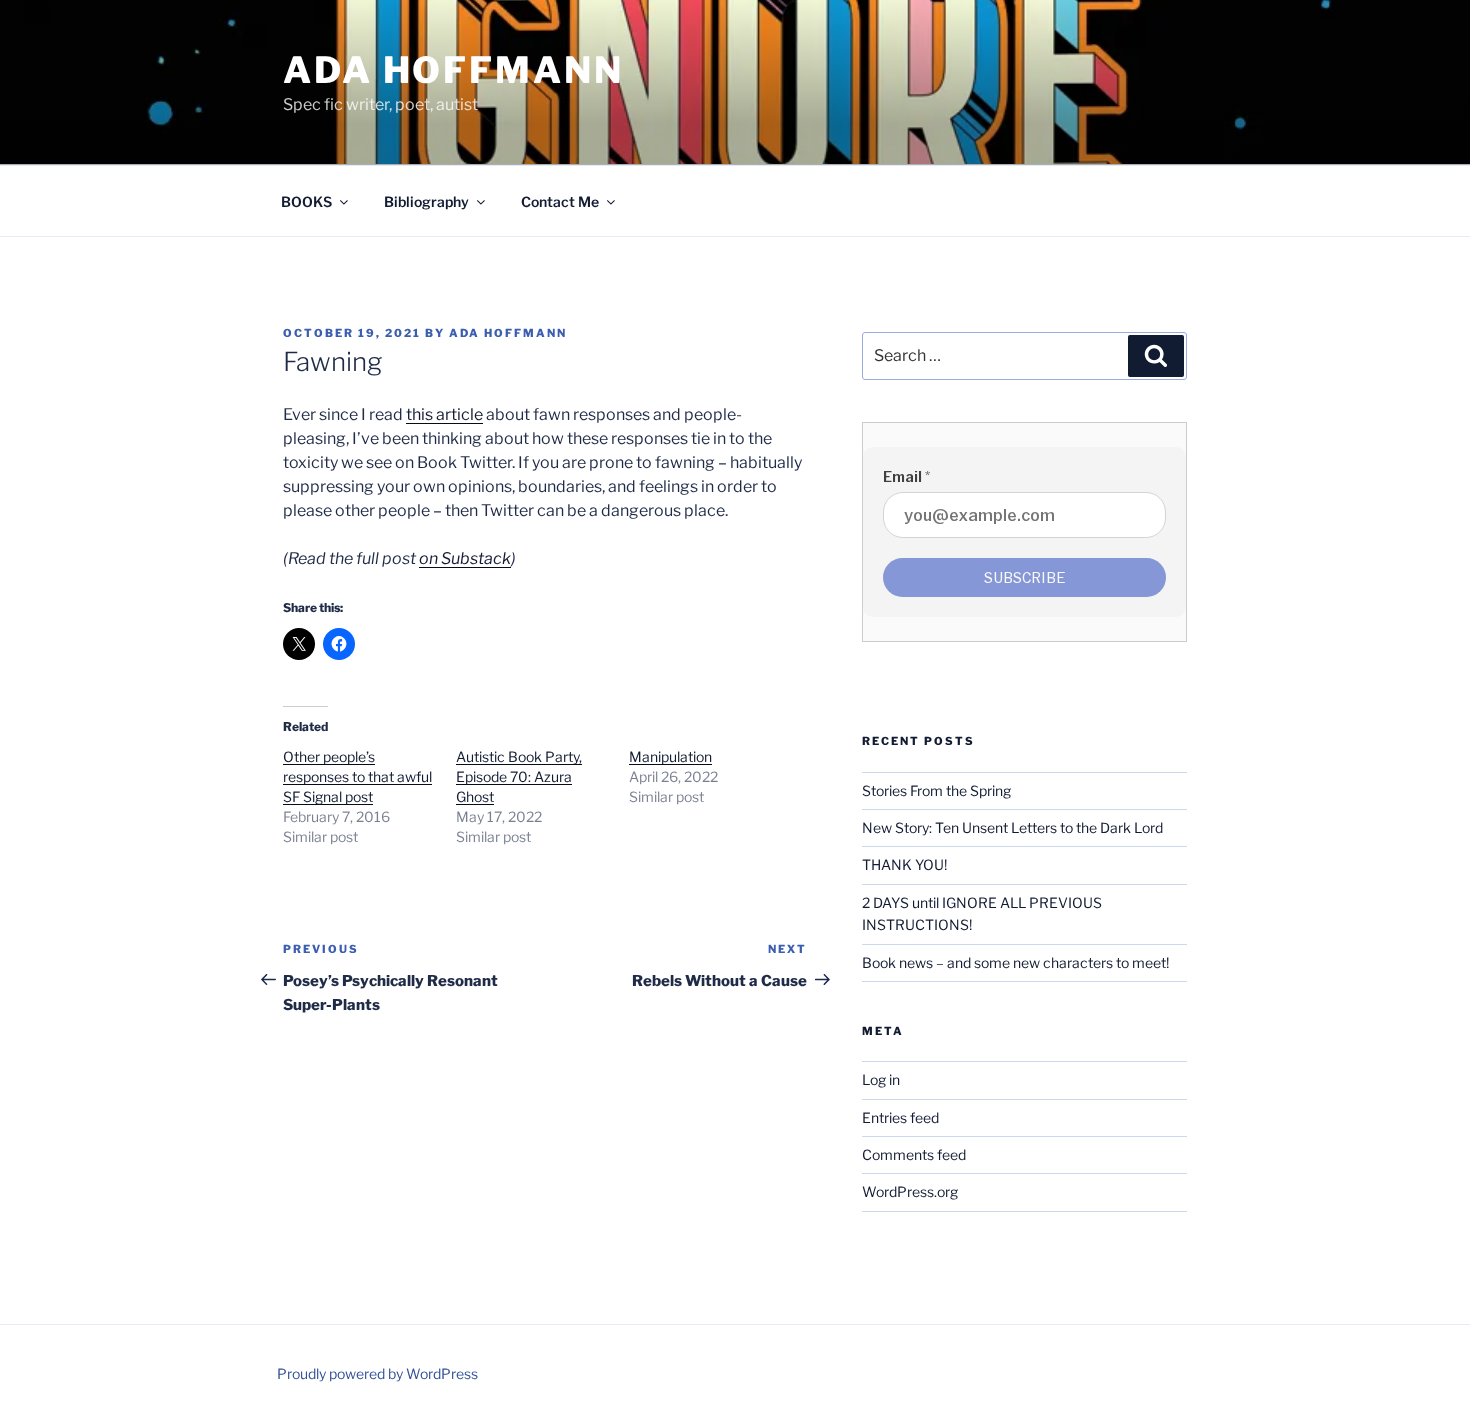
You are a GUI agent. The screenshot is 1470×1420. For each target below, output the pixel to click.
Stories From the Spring (936, 790)
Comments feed (914, 1154)
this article (444, 414)
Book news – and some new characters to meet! (1015, 962)
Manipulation (670, 756)
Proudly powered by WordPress (377, 1373)
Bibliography (426, 201)
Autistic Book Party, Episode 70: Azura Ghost (519, 776)
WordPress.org (910, 1191)
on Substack (465, 558)
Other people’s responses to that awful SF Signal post (357, 776)
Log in (881, 1079)
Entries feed (900, 1117)
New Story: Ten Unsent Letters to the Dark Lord (1012, 827)
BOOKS (306, 201)
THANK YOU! (904, 864)
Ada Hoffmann (453, 70)
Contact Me (560, 201)
